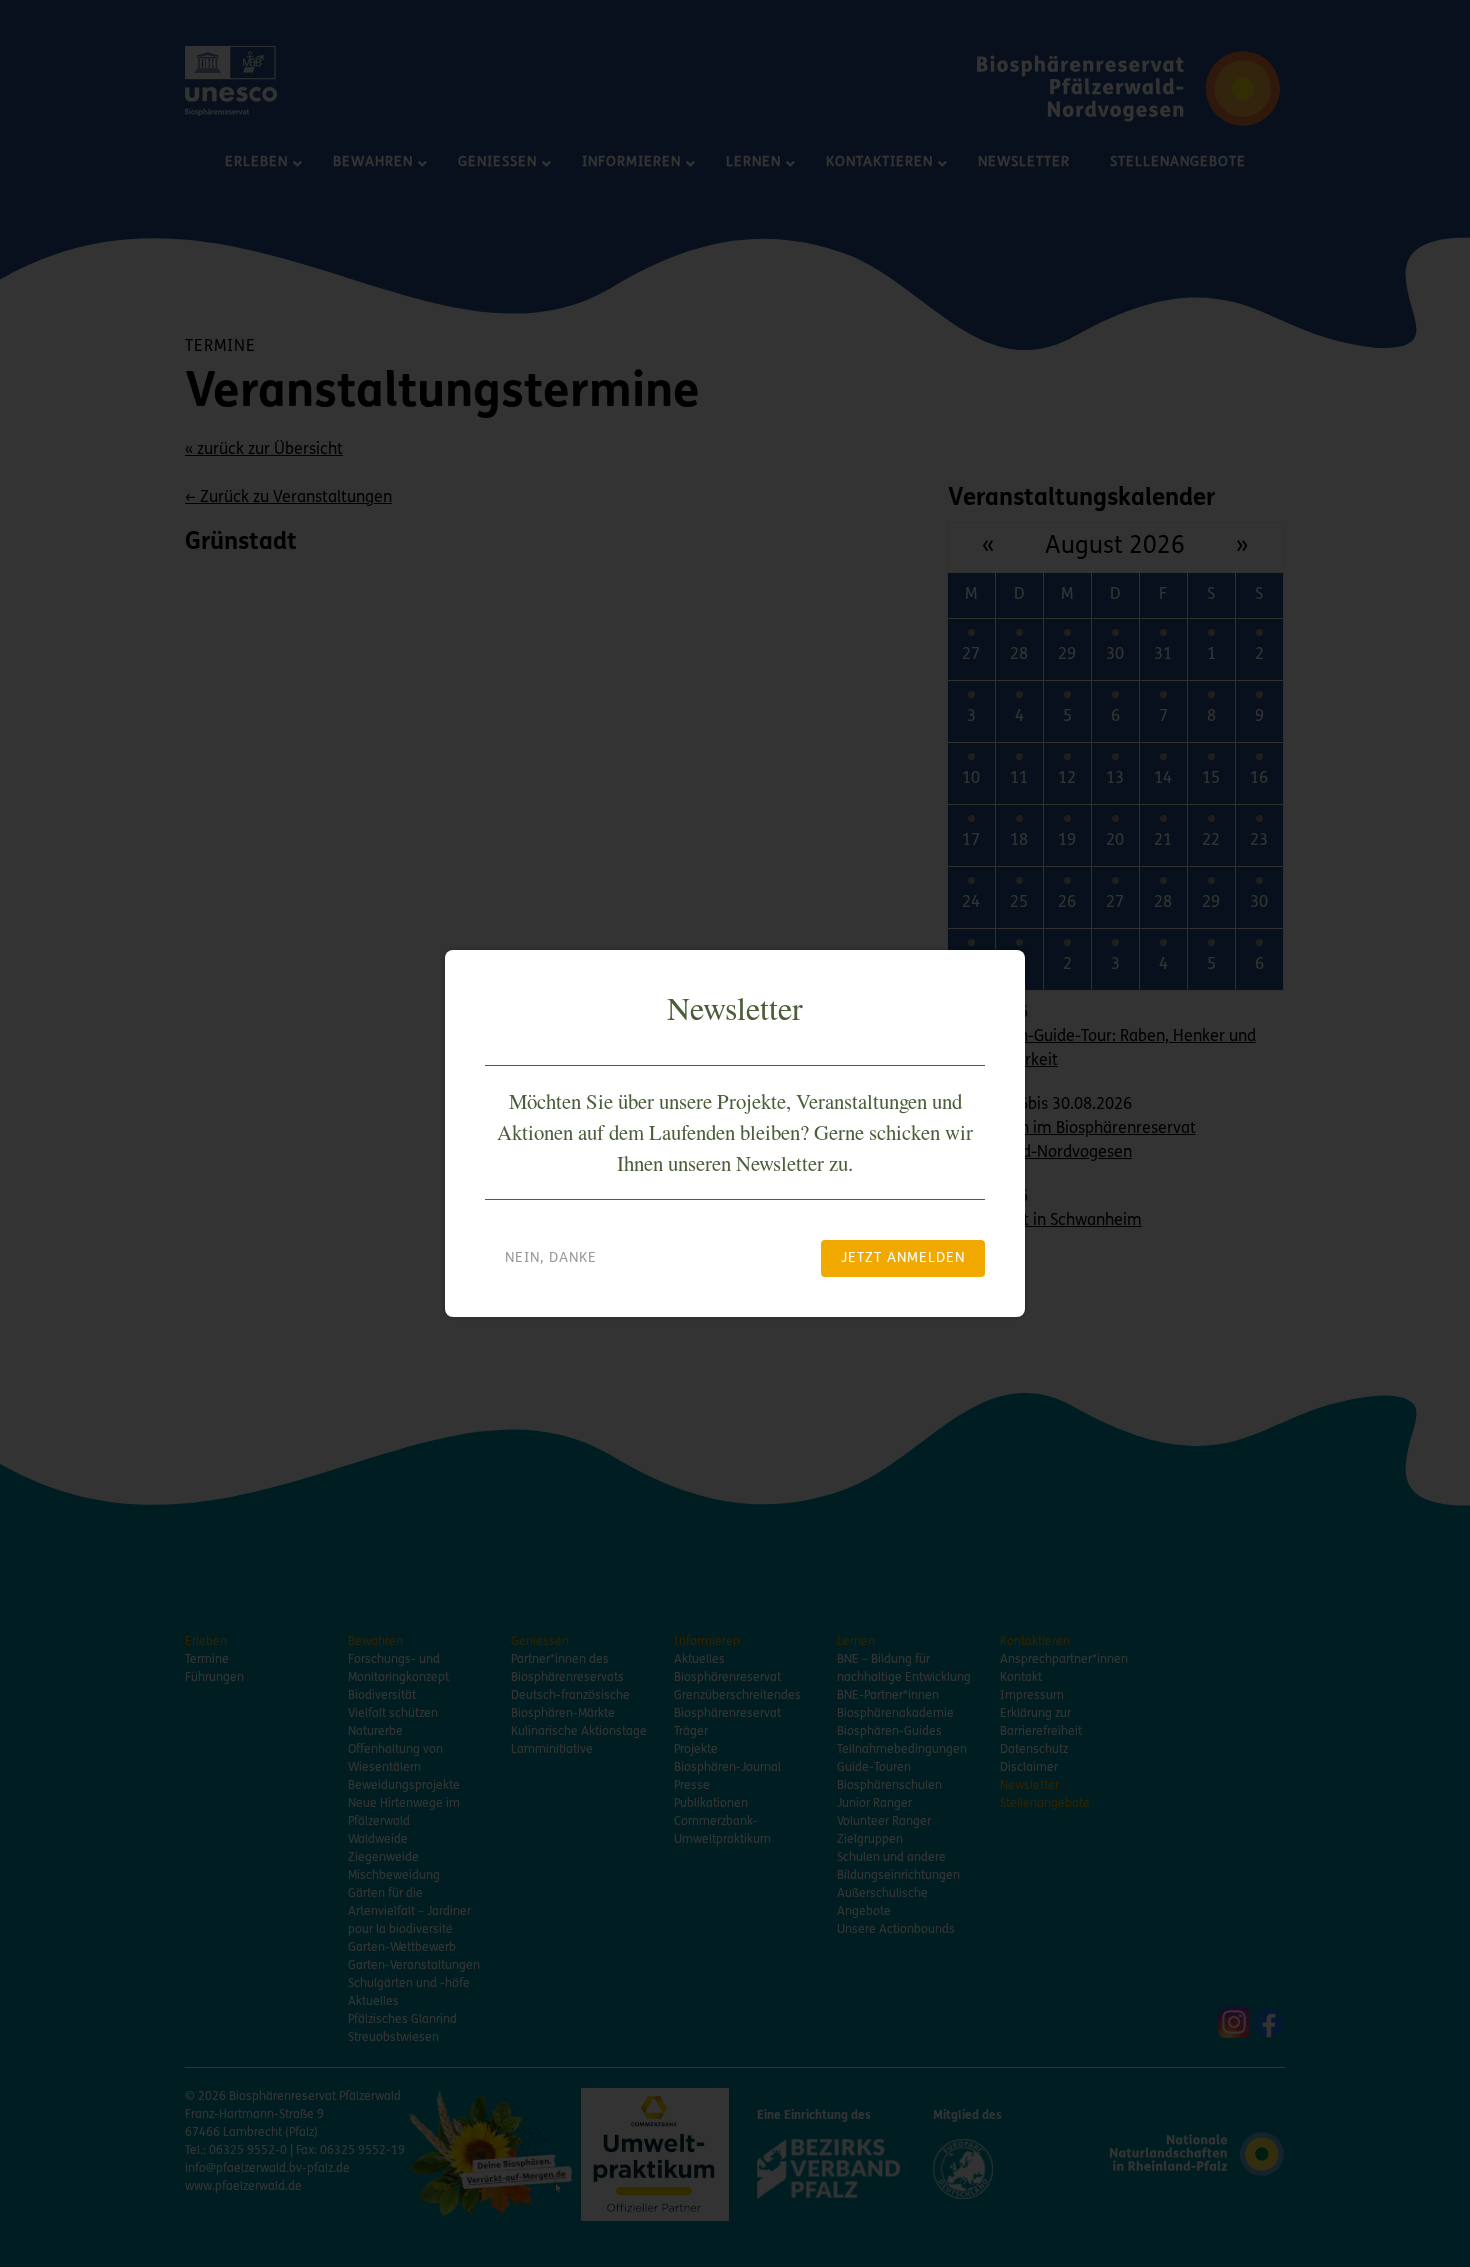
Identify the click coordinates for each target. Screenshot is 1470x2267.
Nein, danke (551, 1258)
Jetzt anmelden (903, 1258)
